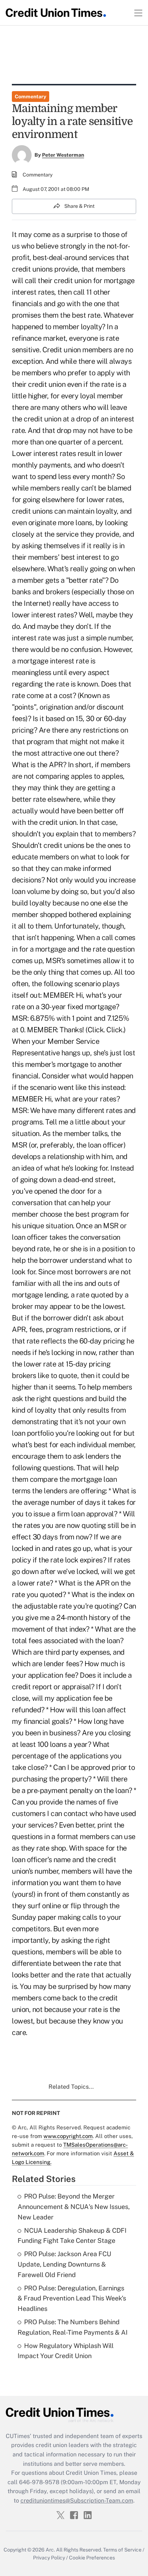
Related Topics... (71, 2087)
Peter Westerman (63, 155)
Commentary (31, 97)
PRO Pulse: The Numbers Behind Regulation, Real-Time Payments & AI (73, 2327)
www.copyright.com (68, 2136)
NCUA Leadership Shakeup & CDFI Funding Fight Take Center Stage (72, 2236)
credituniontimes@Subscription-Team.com (77, 2501)
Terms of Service (122, 2550)
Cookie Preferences (92, 2558)
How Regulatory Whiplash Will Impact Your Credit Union (66, 2351)
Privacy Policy (49, 2558)
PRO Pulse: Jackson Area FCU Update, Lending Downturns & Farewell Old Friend (64, 2264)
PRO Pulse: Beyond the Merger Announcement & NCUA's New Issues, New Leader (74, 2207)
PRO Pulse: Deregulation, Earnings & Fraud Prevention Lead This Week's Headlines (72, 2298)
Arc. (50, 2550)
